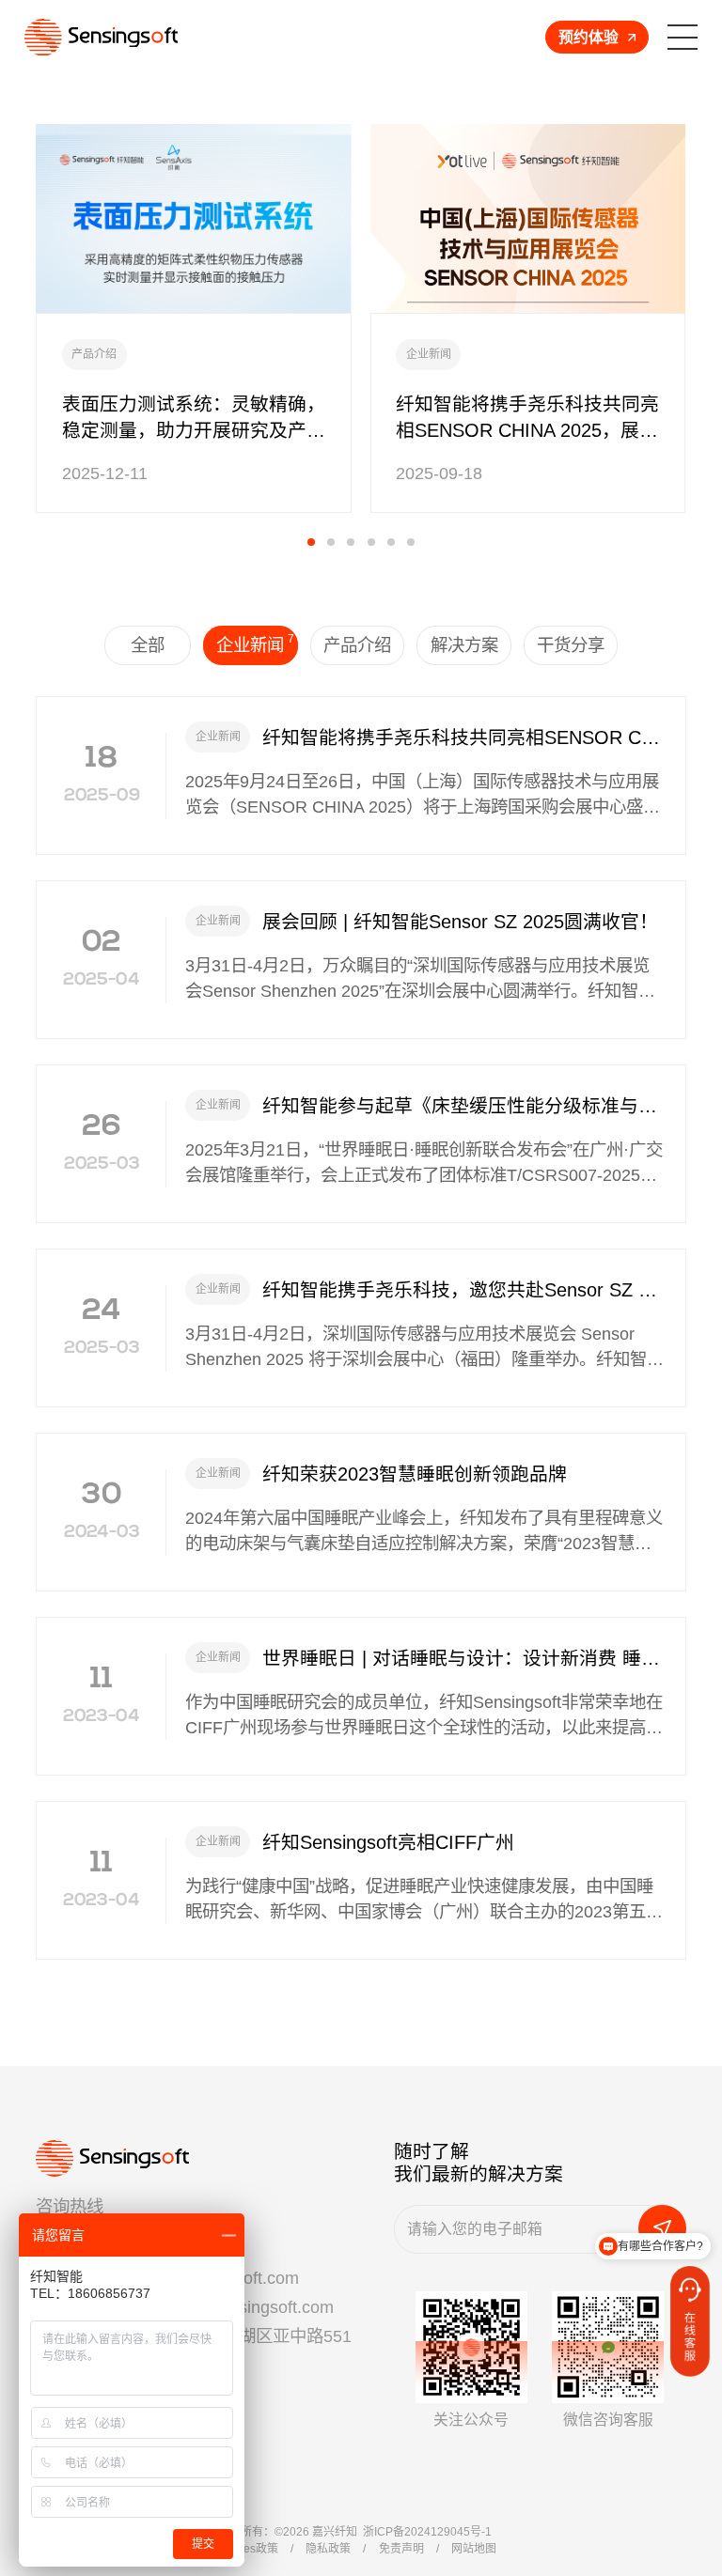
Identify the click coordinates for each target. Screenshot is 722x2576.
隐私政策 (328, 2549)
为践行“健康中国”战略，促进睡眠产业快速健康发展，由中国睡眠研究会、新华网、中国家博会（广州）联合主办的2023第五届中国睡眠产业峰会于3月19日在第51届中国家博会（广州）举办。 (424, 1901)
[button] (311, 542)
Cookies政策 (246, 2549)
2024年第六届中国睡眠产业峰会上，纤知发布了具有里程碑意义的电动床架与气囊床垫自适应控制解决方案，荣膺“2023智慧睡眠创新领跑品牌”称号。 (424, 1532)
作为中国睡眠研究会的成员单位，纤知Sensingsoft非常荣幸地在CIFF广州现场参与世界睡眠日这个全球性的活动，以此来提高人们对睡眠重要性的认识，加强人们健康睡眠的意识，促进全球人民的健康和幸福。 (424, 1716)
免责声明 (401, 2549)
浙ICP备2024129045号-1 (427, 2532)
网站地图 (474, 2549)
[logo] (101, 38)
